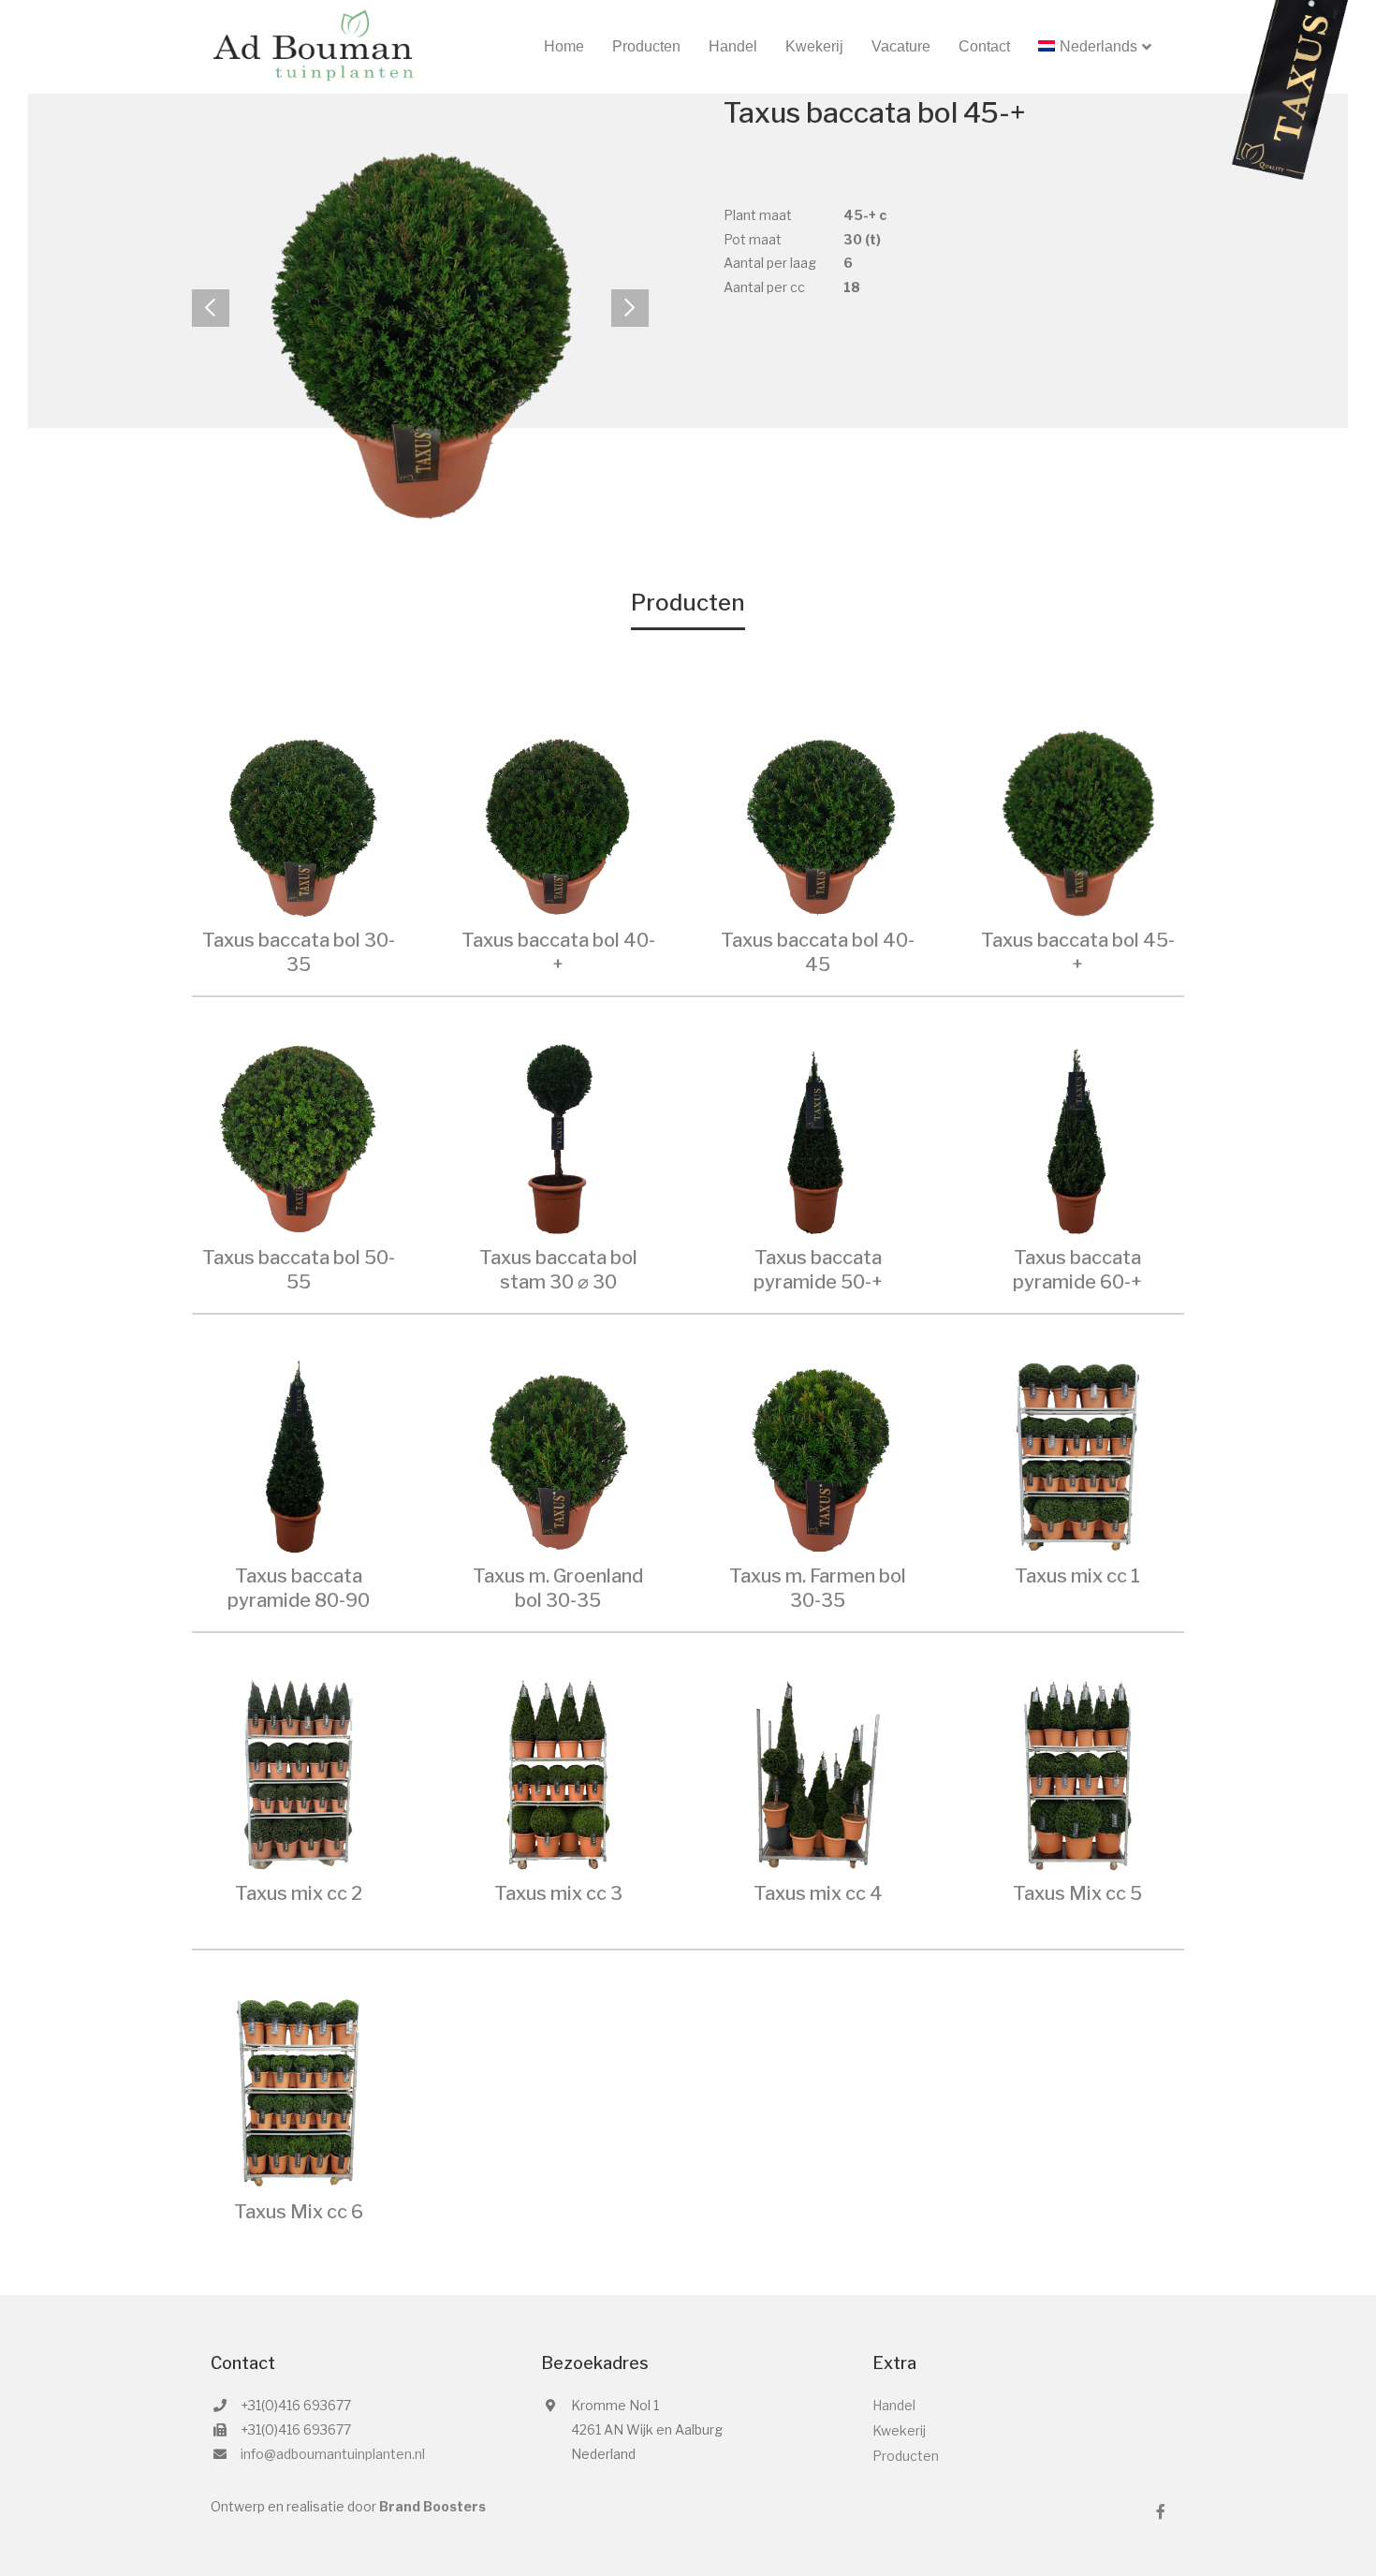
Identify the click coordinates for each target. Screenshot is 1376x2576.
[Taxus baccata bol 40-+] (559, 820)
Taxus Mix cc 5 (1077, 1893)
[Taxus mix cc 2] (299, 1773)
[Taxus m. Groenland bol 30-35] (559, 1456)
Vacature (901, 46)
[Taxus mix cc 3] (559, 1773)
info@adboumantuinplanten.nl (333, 2454)
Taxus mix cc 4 (818, 1893)
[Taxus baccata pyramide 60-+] (1078, 1137)
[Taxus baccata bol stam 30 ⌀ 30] (559, 1137)
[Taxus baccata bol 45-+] (1078, 820)
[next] (630, 308)
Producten (646, 46)
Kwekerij (814, 46)
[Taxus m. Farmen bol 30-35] (818, 1456)
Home (564, 46)
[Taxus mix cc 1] (1078, 1456)
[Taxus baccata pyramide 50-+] (818, 1137)
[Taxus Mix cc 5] (1078, 1773)
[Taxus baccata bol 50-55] (299, 1137)
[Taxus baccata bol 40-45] (818, 820)
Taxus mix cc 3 (558, 1893)
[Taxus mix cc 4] (818, 1773)
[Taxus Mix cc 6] (299, 2091)
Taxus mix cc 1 (1077, 1576)
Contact (984, 46)
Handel (733, 46)
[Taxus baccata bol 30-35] (299, 820)
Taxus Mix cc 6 (299, 2212)
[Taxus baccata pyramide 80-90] (299, 1456)
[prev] (211, 308)
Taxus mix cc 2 (299, 1893)
